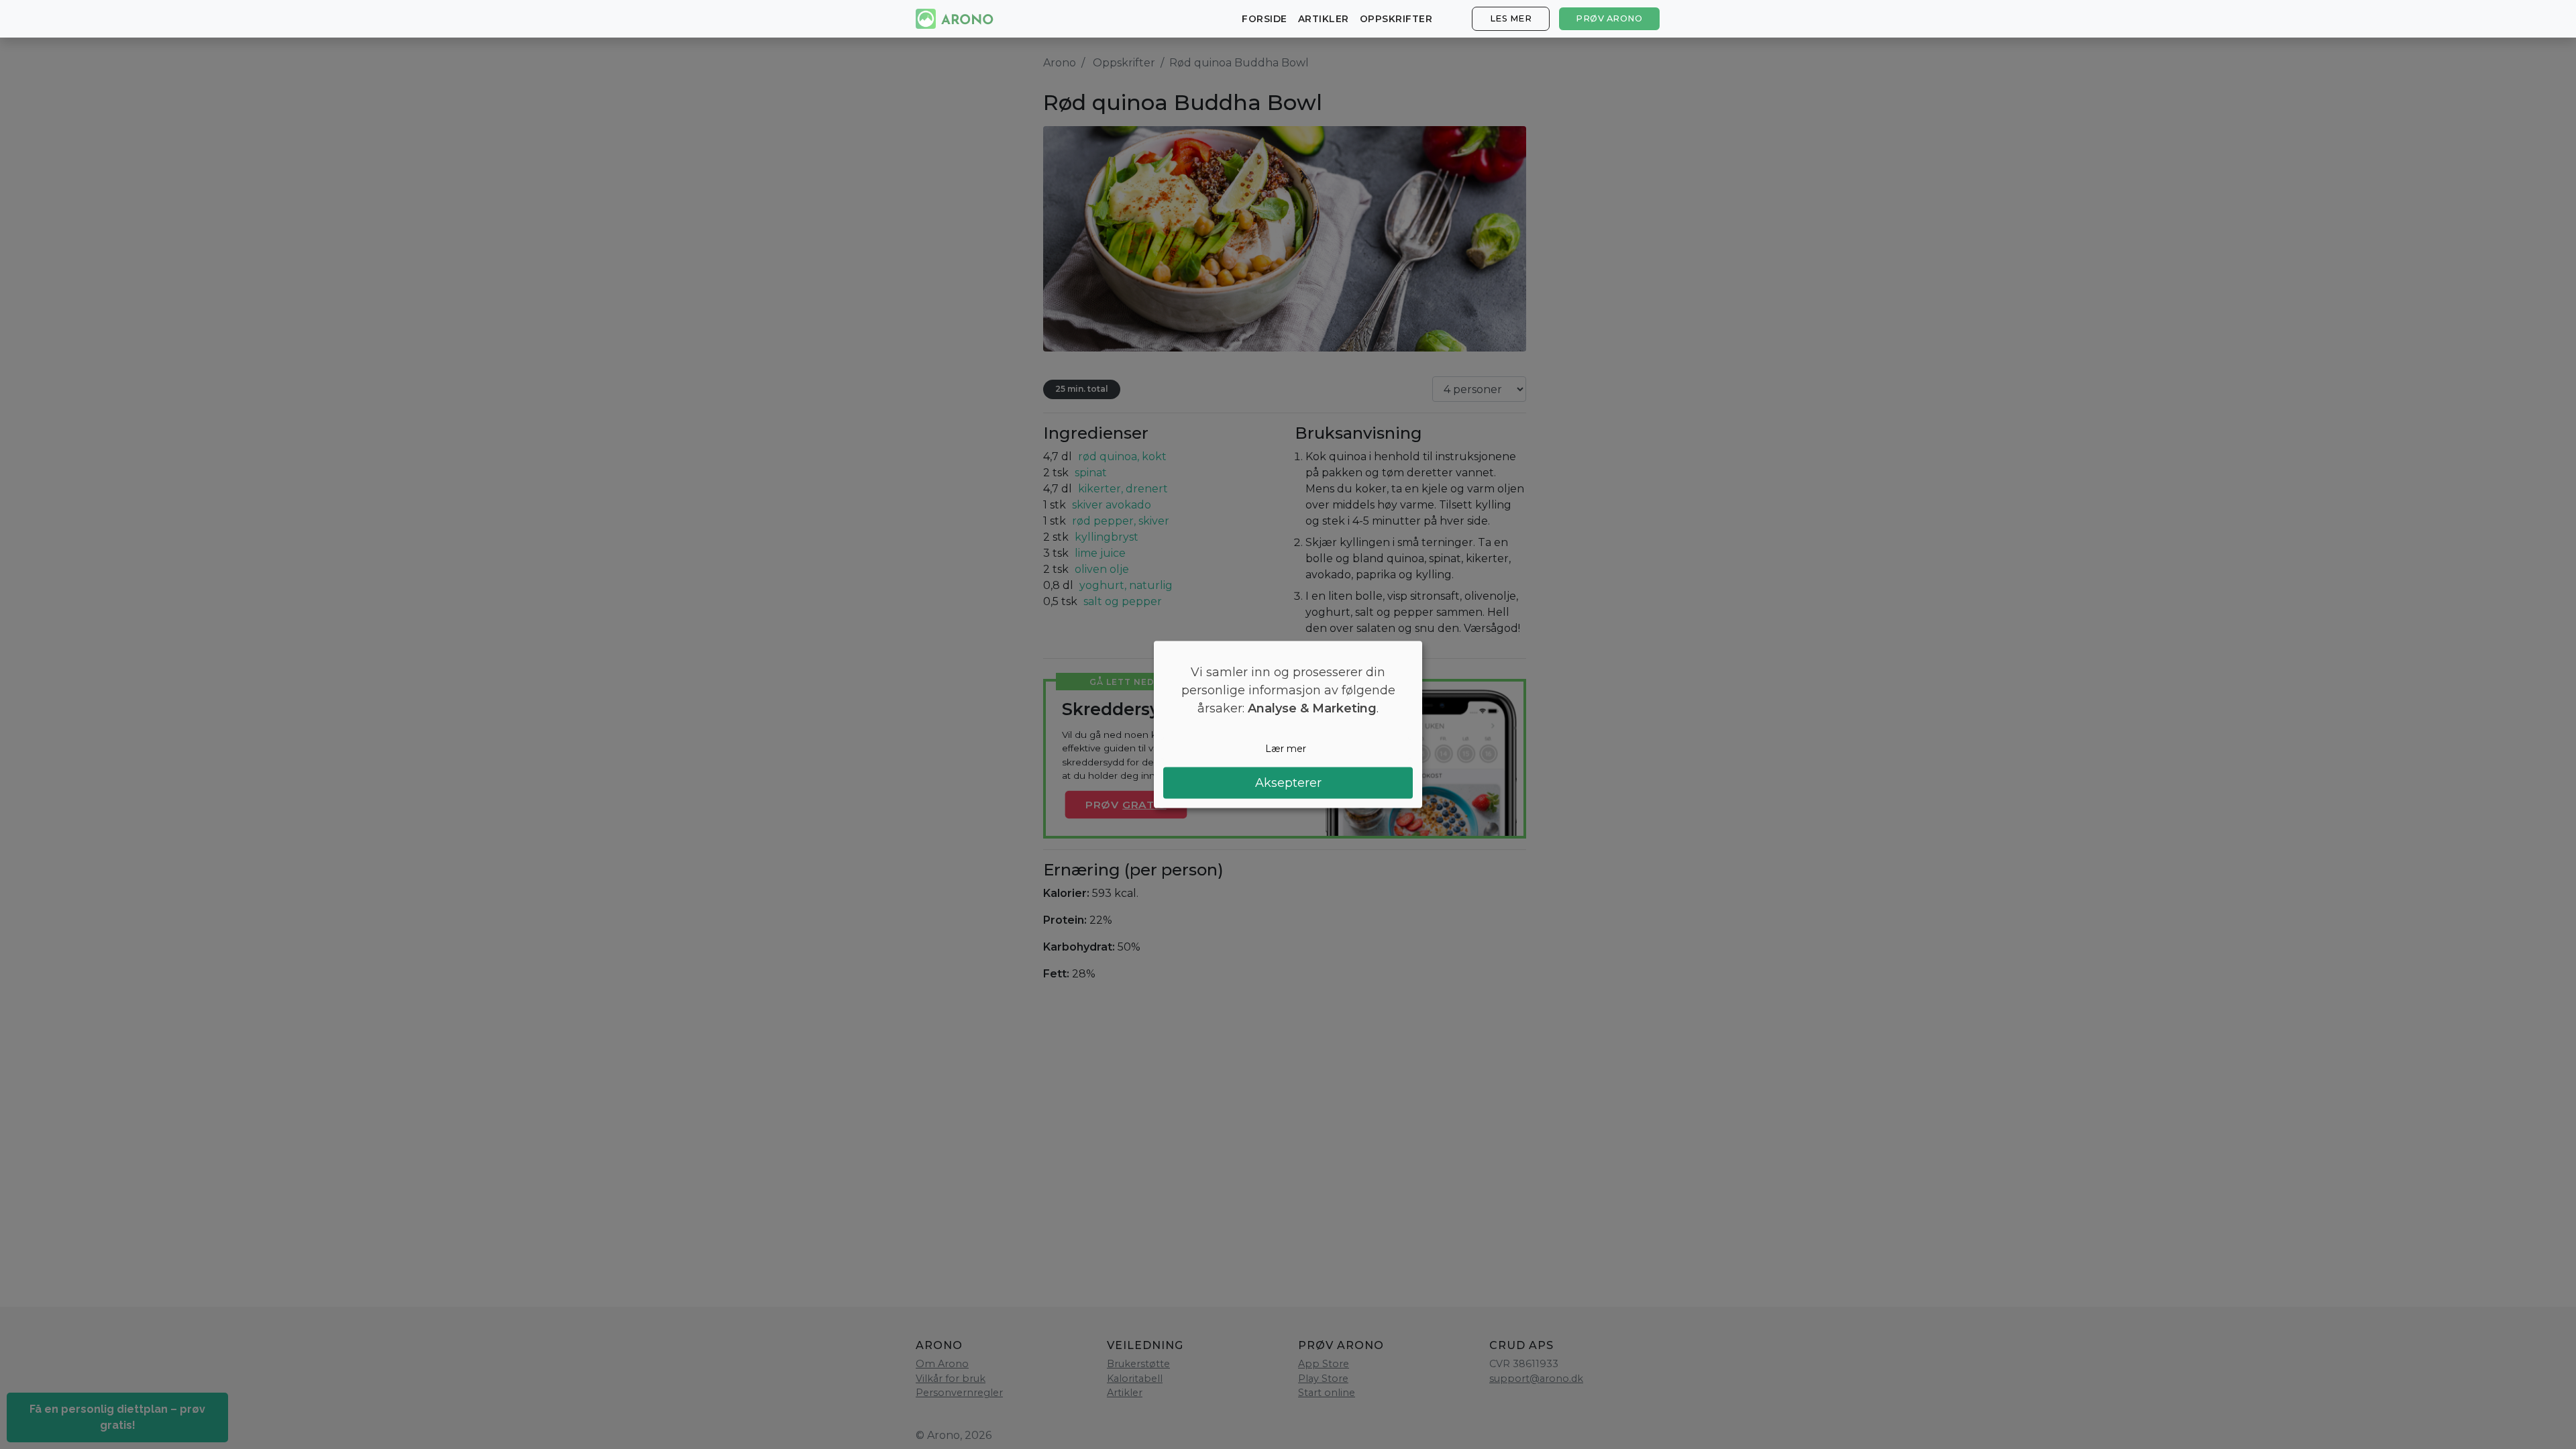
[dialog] (1288, 725)
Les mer (1511, 18)
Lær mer (1286, 749)
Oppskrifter (1396, 19)
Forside (1265, 19)
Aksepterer (1288, 782)
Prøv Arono (1609, 18)
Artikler (1324, 19)
